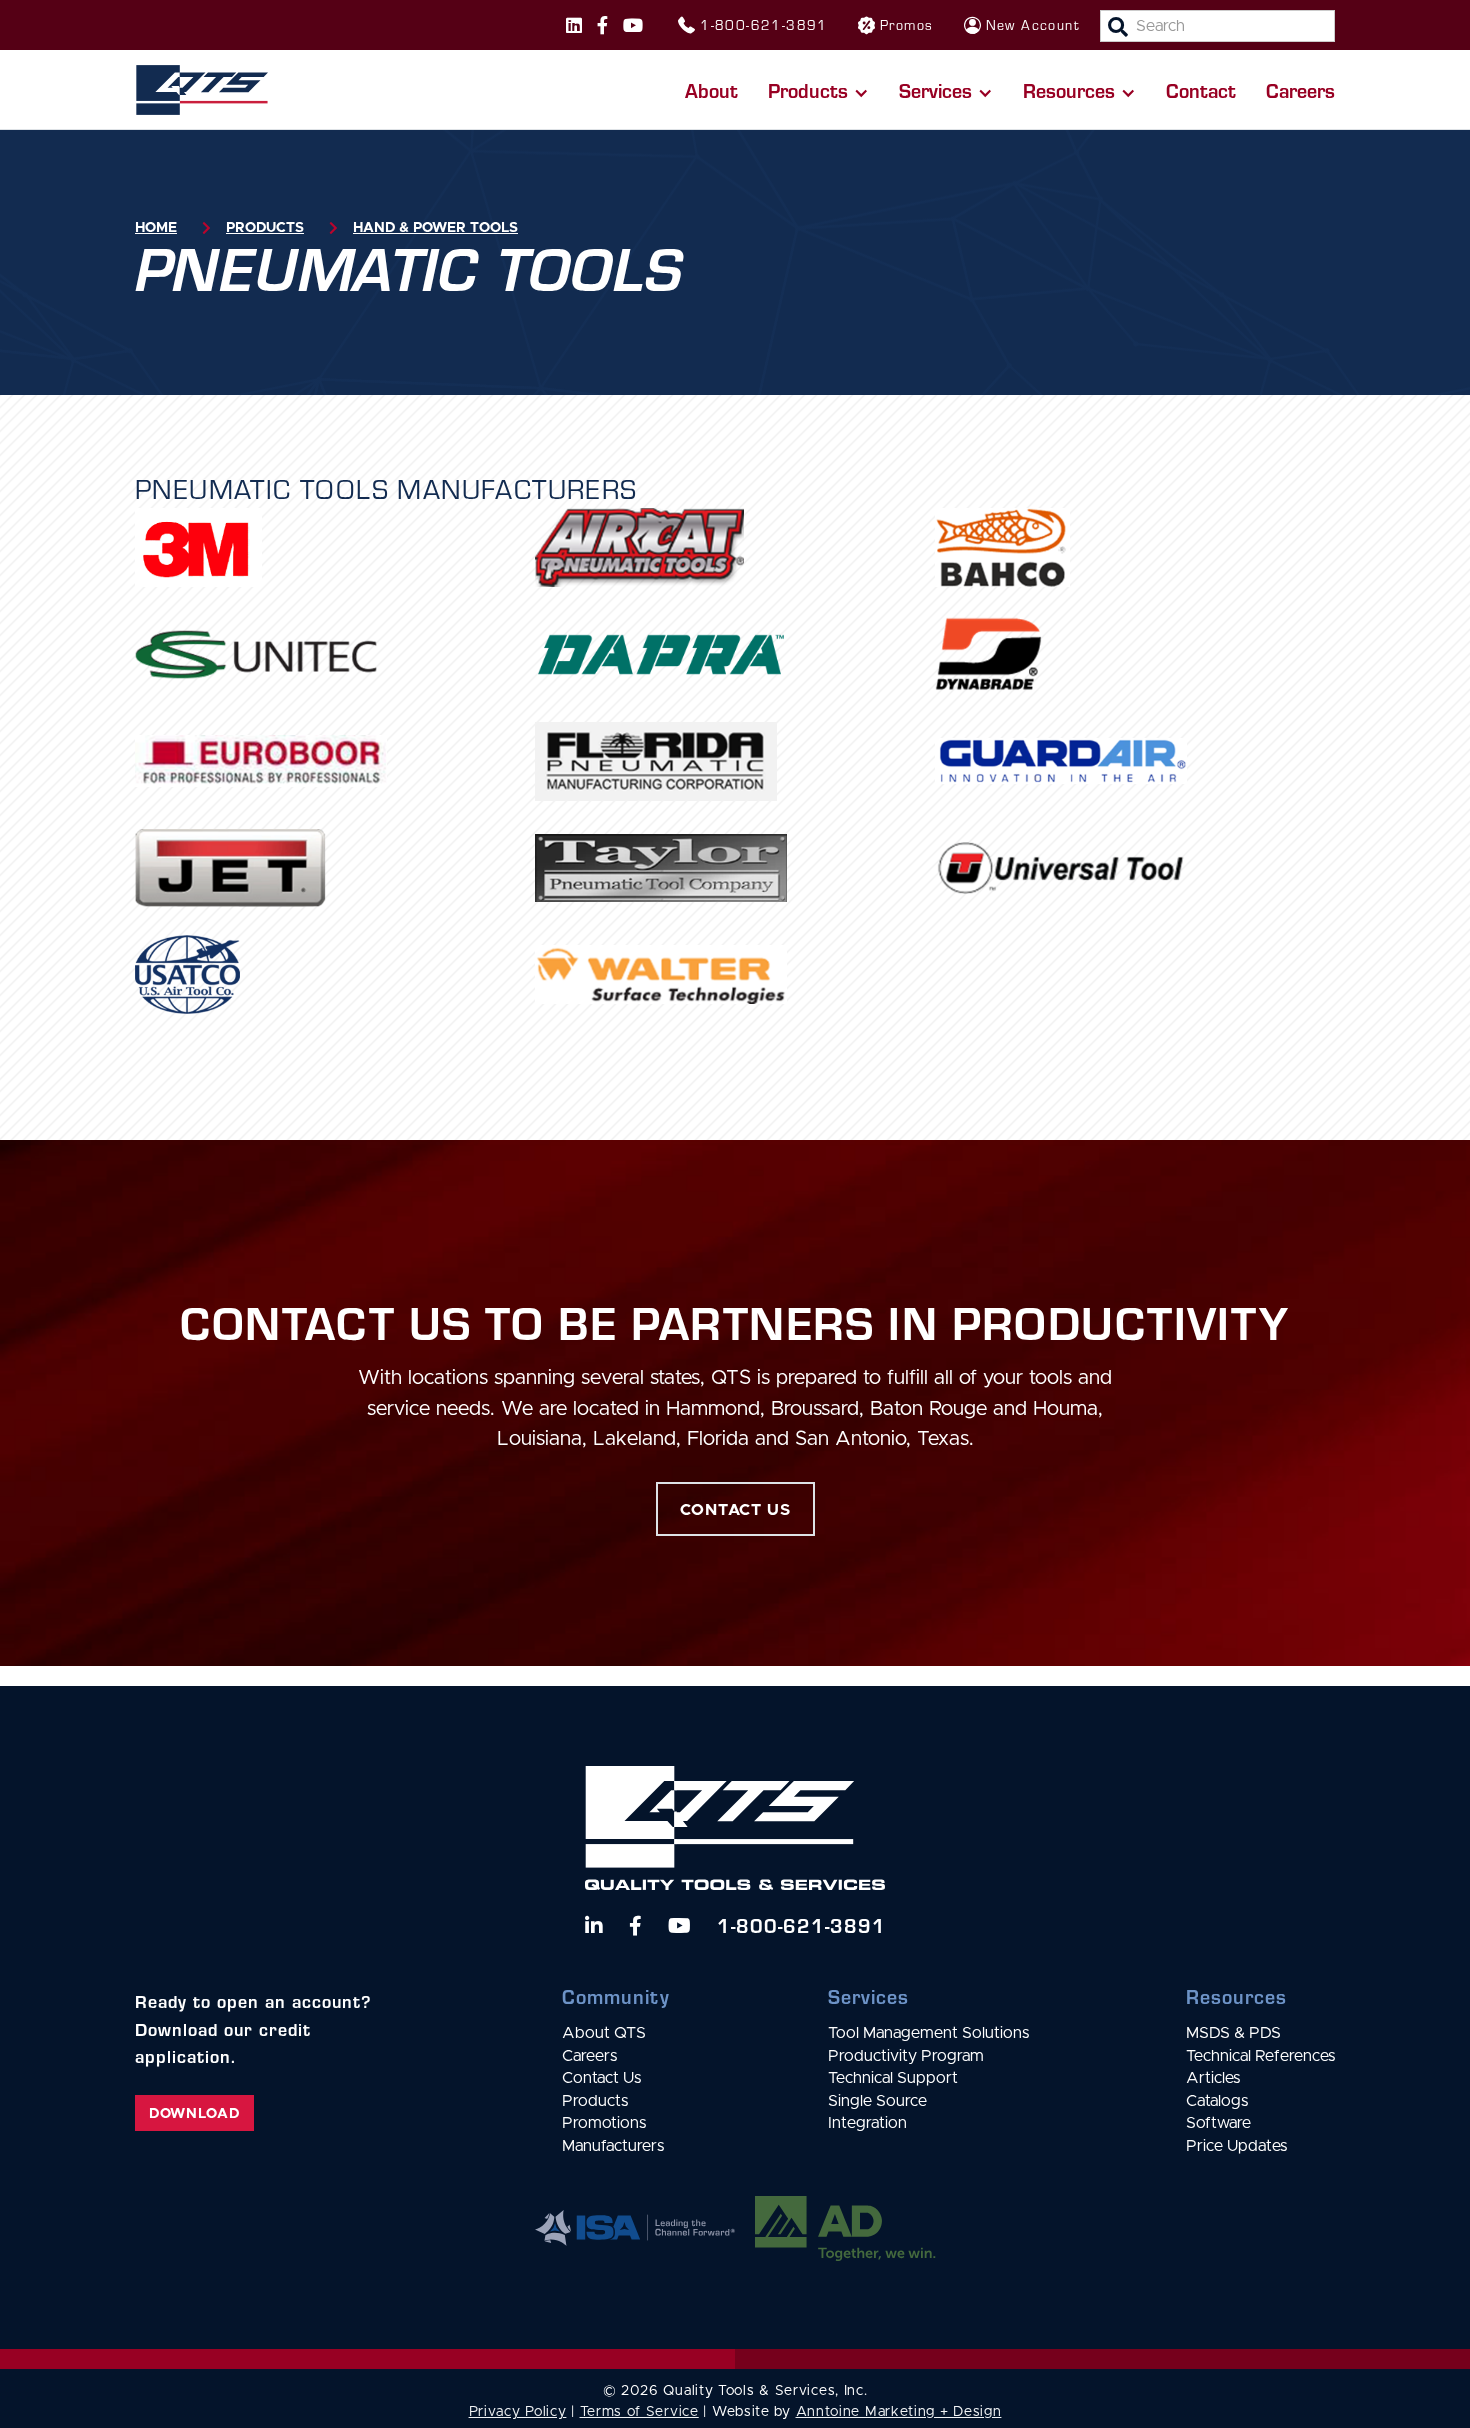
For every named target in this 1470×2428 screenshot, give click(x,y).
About (711, 89)
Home (156, 228)
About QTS (604, 2033)
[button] (818, 90)
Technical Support (893, 2078)
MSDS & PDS (1233, 2033)
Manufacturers (613, 2146)
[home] (201, 90)
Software (1218, 2123)
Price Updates (1236, 2146)
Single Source (877, 2101)
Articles (1213, 2078)
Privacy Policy (518, 2412)
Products (265, 228)
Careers (1300, 89)
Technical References (1260, 2056)
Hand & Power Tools (435, 228)
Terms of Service (639, 2412)
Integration (867, 2123)
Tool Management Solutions (928, 2033)
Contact (1201, 89)
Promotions (604, 2123)
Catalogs (1217, 2101)
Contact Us (601, 2078)
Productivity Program (906, 2056)
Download (194, 2114)
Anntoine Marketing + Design (899, 2412)
